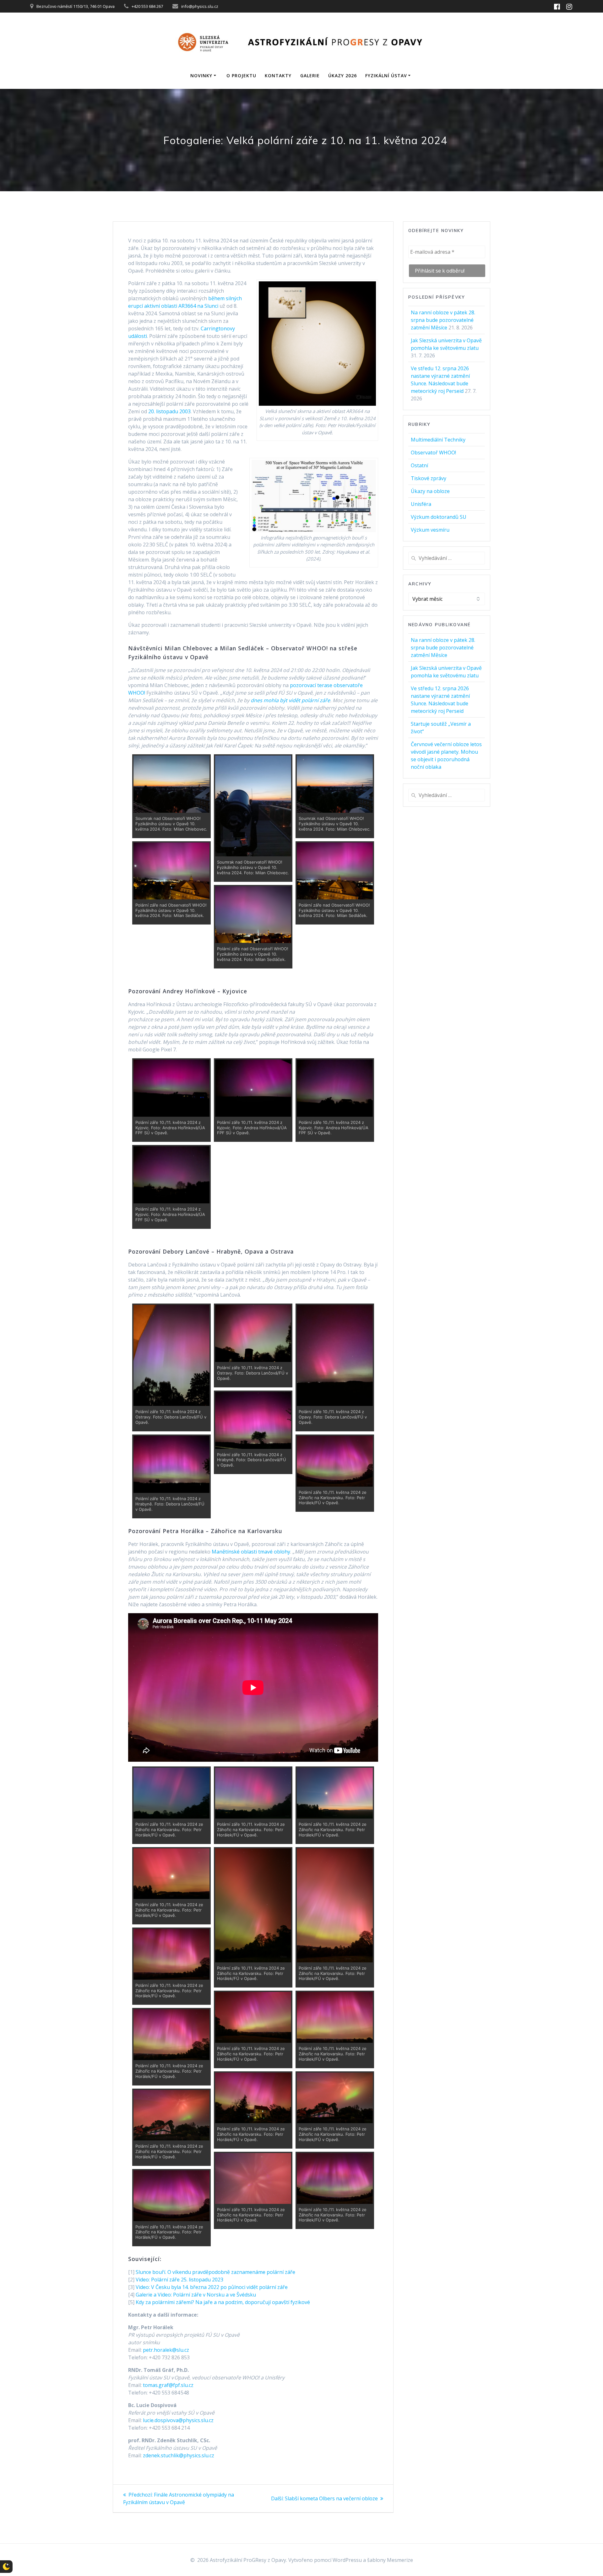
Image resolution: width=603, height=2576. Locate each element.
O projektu (241, 76)
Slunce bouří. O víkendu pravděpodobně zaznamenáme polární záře (215, 2272)
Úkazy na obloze (430, 491)
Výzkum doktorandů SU (439, 517)
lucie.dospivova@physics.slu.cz (178, 2420)
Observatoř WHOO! (433, 453)
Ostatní (419, 465)
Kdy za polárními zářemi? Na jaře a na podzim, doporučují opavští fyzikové (223, 2302)
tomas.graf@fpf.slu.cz (168, 2385)
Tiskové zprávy (429, 478)
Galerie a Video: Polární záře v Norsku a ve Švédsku (196, 2295)
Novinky (201, 76)
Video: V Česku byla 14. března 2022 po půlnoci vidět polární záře (212, 2287)
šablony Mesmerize (390, 2560)
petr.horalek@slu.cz (166, 2350)
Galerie (310, 76)
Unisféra (421, 504)
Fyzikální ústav (386, 76)
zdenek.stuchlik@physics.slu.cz (179, 2455)
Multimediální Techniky (438, 440)
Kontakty (278, 76)
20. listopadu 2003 (169, 411)
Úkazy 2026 (342, 76)
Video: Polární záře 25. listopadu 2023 (179, 2280)
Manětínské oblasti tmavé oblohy (251, 1552)
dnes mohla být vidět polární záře (290, 700)
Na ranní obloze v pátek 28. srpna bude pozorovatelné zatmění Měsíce (443, 320)
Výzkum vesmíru (430, 530)
